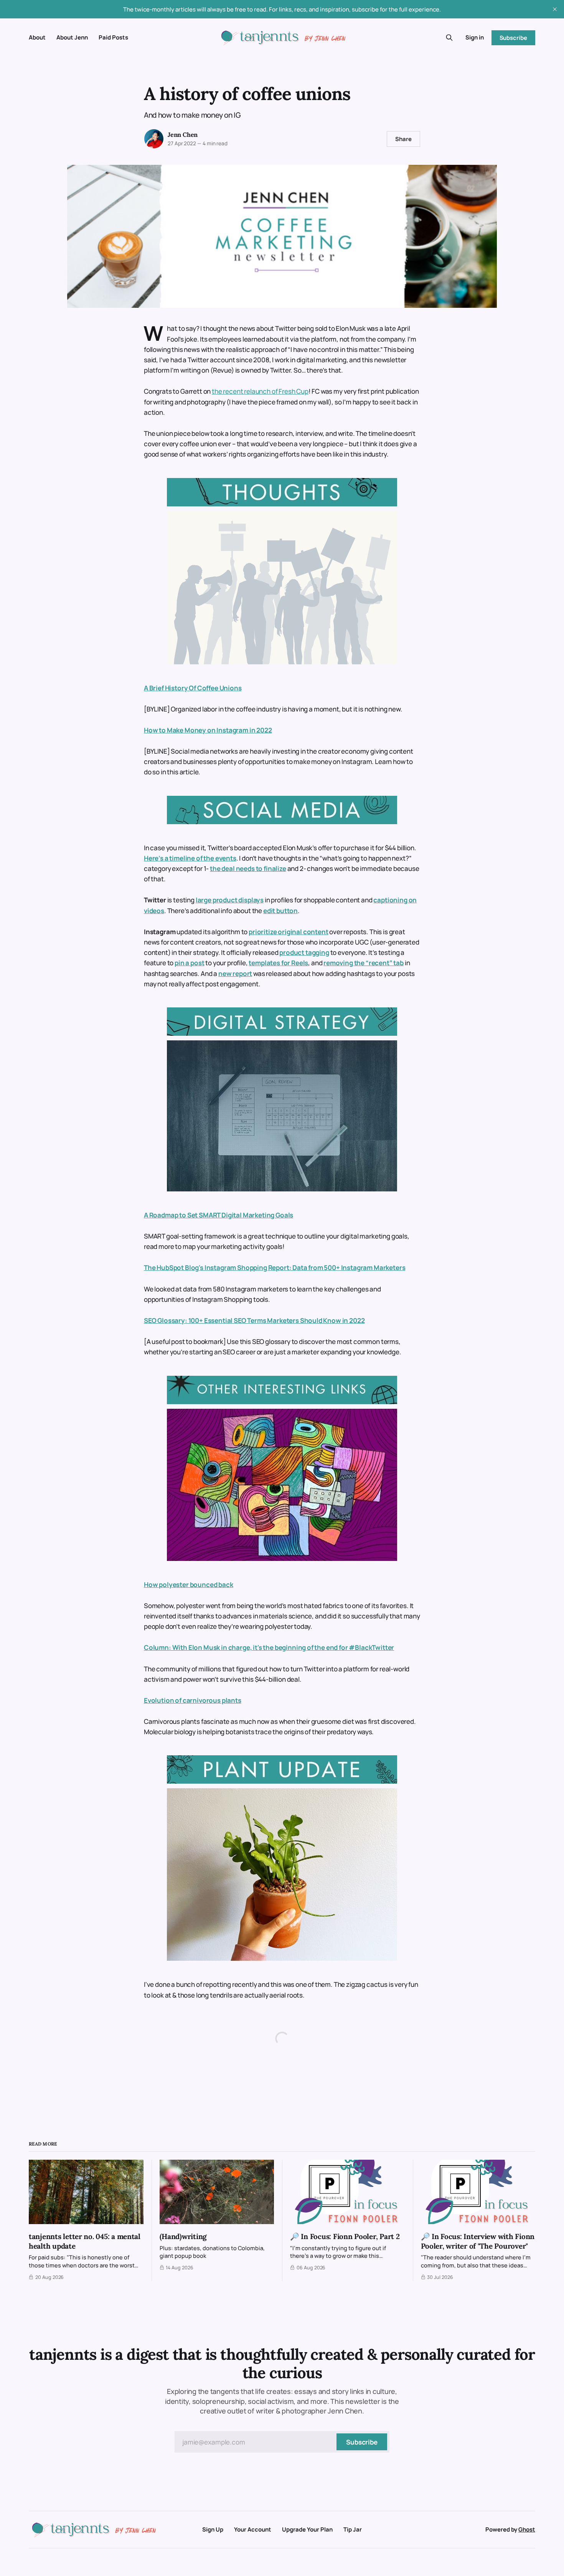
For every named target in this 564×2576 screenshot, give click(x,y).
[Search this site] (449, 38)
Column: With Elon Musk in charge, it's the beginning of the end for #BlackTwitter (269, 1647)
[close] (555, 9)
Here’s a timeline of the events (190, 858)
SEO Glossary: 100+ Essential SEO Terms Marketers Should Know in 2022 (254, 1320)
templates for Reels (278, 963)
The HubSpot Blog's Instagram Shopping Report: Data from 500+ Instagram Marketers (275, 1267)
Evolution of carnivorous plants (193, 1700)
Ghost (527, 2529)
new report (235, 973)
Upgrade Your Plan (307, 2529)
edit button (280, 911)
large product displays (230, 900)
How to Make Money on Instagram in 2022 (208, 730)
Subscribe (513, 38)
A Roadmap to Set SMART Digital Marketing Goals (219, 1215)
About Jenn (72, 37)
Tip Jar (353, 2529)
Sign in (475, 37)
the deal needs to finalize (248, 868)
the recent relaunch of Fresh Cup (260, 391)
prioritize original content (288, 932)
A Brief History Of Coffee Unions (193, 688)
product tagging (304, 952)
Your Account (253, 2529)
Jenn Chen (183, 135)
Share (403, 139)
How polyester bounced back (189, 1585)
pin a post (189, 963)
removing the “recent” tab (364, 963)
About (37, 37)
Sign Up (213, 2529)
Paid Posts (113, 37)
